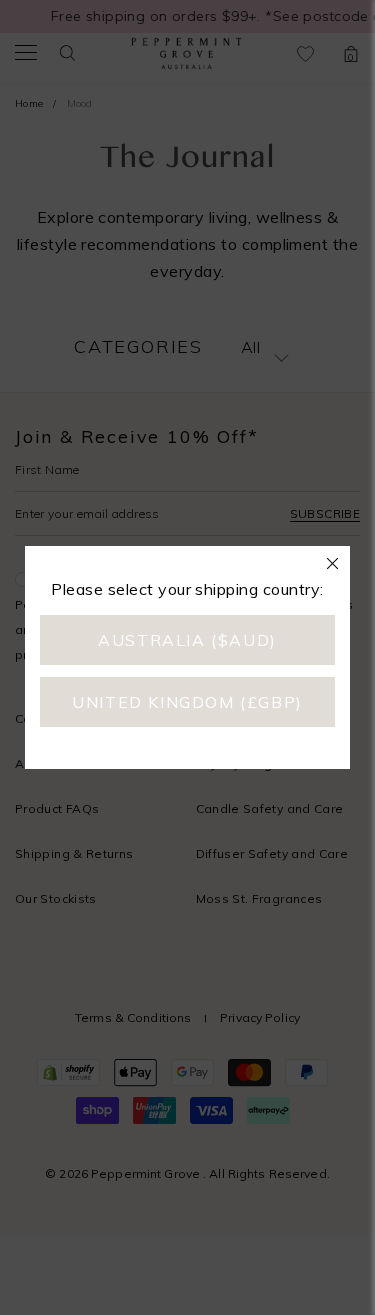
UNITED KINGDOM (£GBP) (187, 702)
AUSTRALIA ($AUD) (187, 640)
